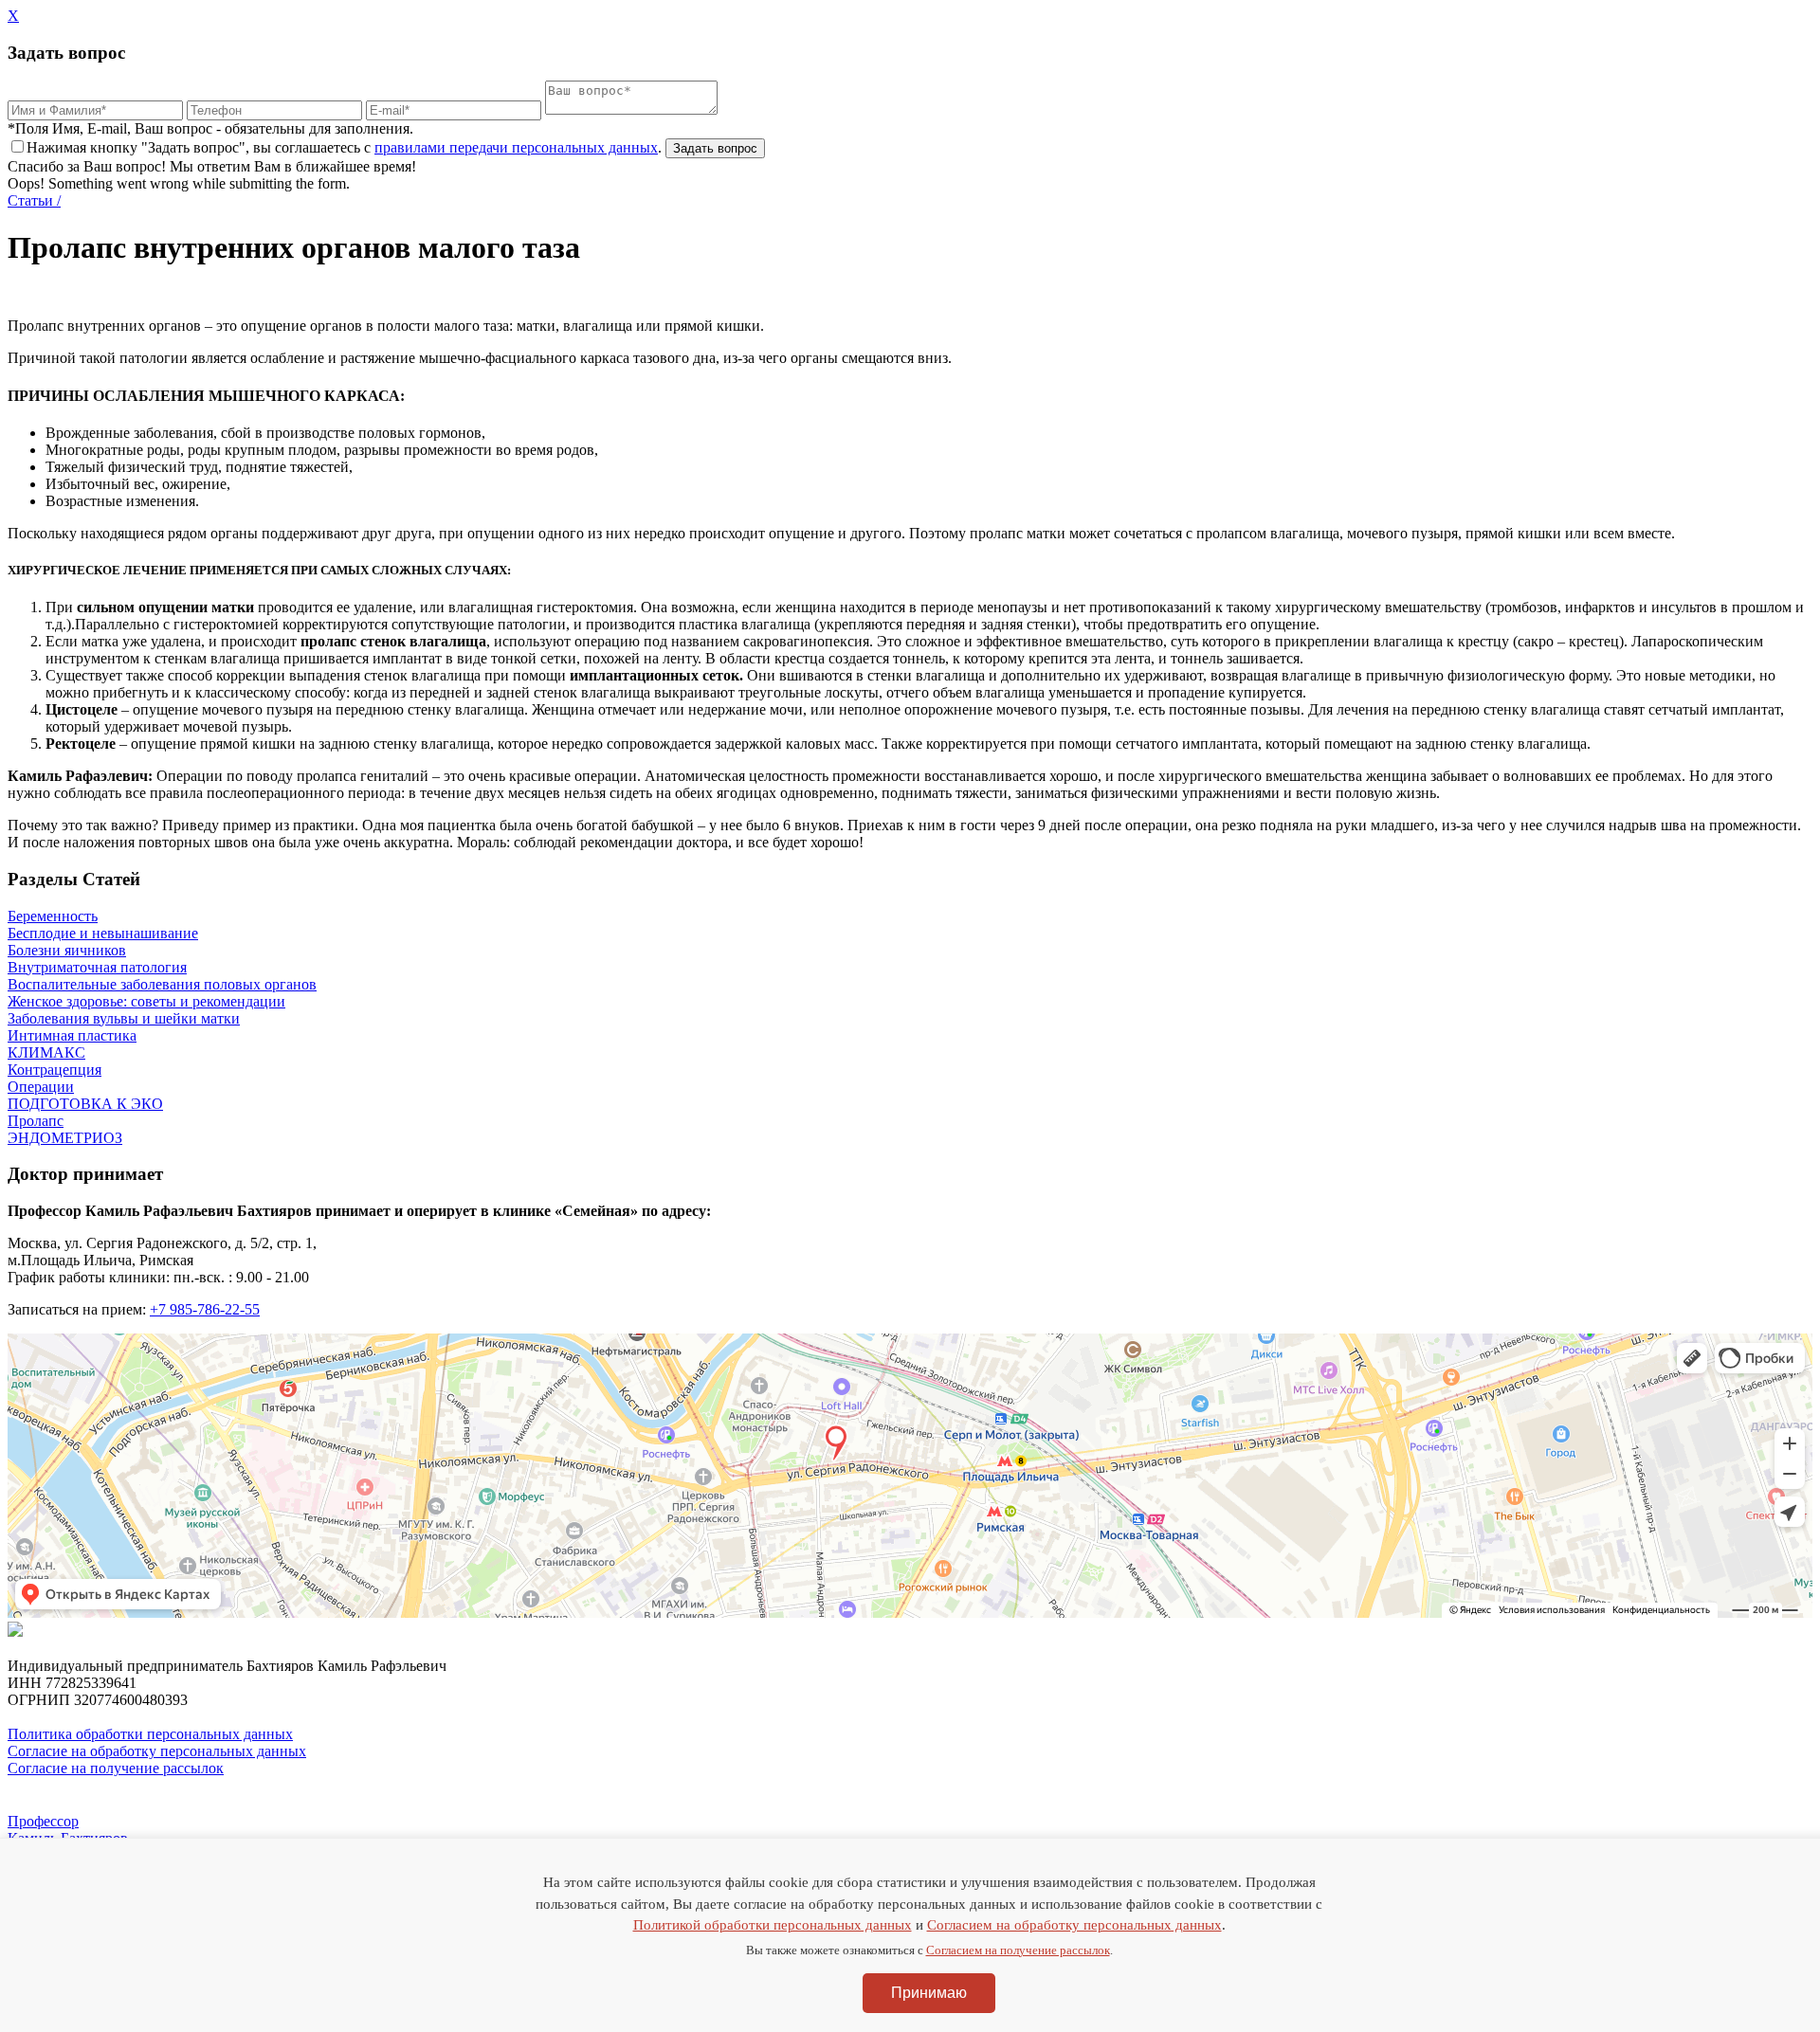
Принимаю (929, 1993)
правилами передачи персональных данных (516, 147)
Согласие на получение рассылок (116, 1768)
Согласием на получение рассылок (1018, 1950)
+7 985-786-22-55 (205, 1309)
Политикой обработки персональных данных (773, 1925)
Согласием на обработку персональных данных (1074, 1925)
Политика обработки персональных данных (150, 1734)
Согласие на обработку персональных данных (157, 1751)
